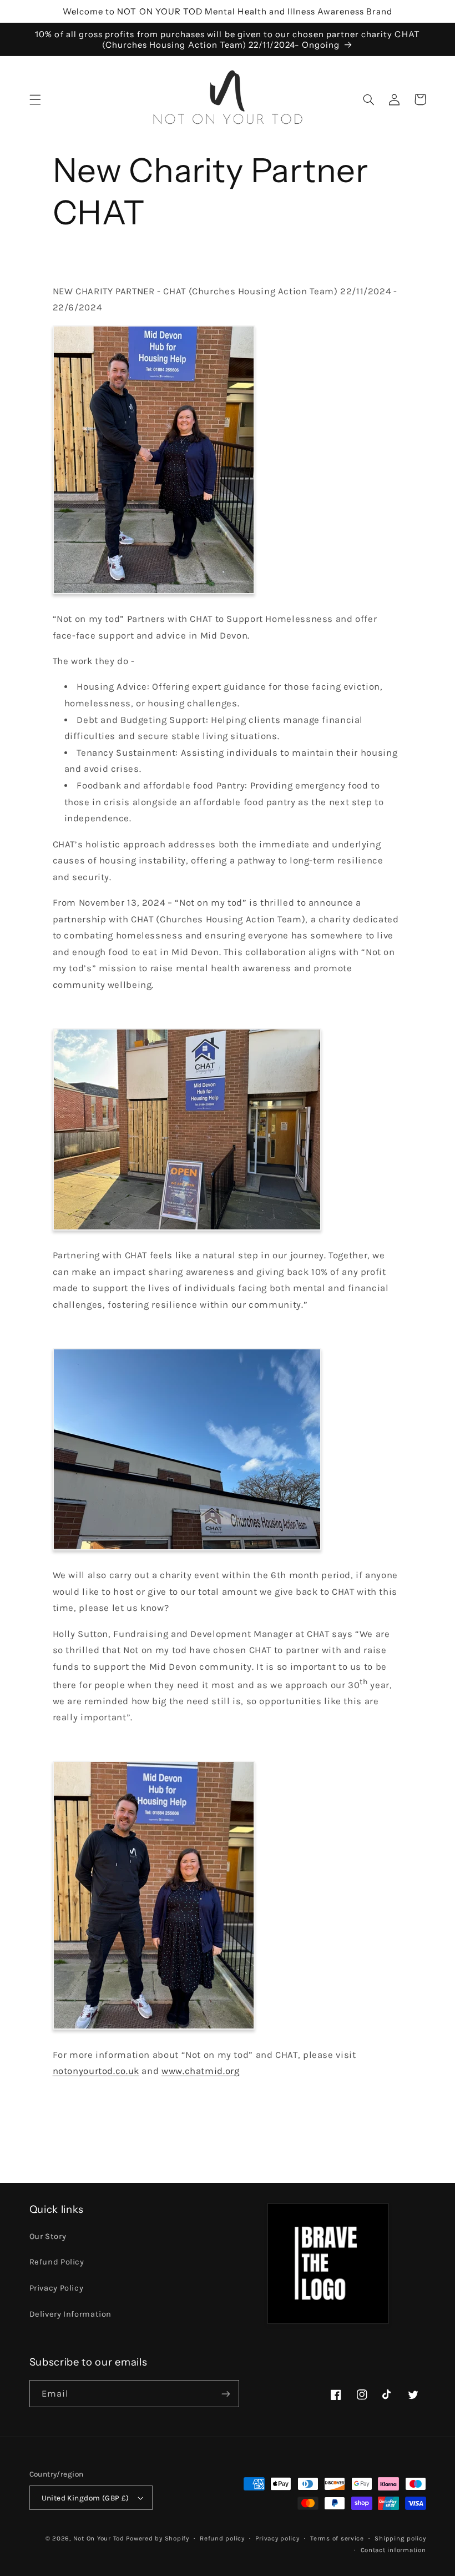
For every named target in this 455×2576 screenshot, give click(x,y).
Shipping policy (400, 2538)
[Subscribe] (225, 2394)
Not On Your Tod (99, 2538)
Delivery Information (71, 2314)
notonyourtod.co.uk (96, 2071)
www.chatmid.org (200, 2071)
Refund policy (222, 2538)
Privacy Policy (57, 2288)
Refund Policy (57, 2262)
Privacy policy (277, 2538)
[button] (35, 99)
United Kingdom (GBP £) (85, 2498)
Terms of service (337, 2538)
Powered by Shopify (157, 2538)
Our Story (48, 2236)
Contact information (393, 2550)
